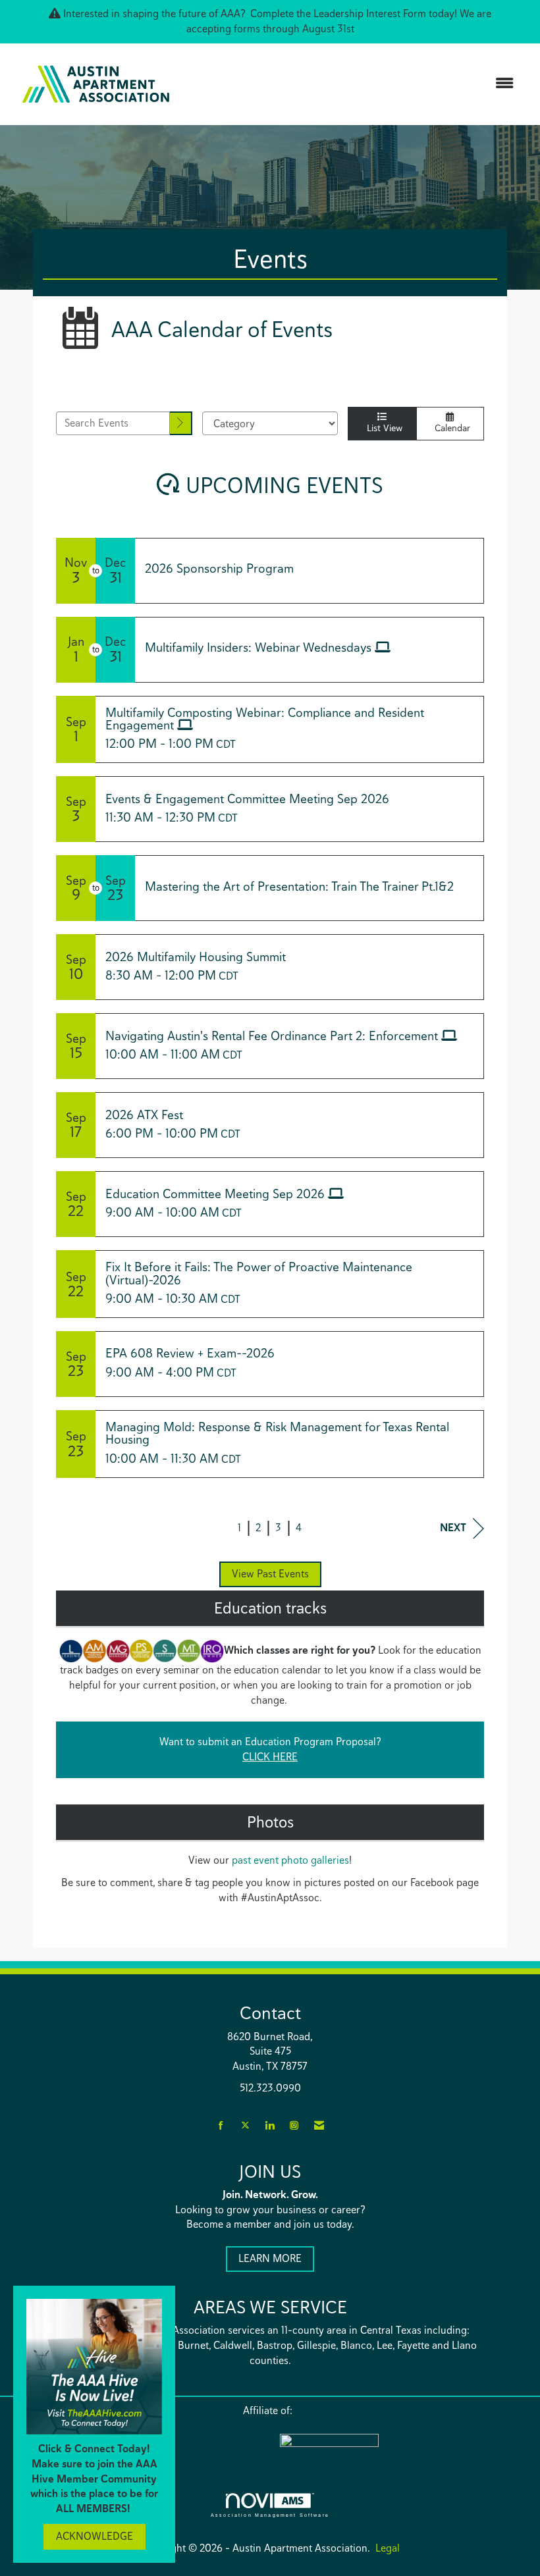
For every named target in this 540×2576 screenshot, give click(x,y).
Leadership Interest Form (370, 13)
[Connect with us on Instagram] (294, 2126)
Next (453, 1528)
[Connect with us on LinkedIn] (270, 2126)
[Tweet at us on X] (245, 2126)
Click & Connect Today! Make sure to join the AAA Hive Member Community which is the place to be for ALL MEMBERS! (94, 2479)
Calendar (450, 428)
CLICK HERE (270, 1757)
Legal (388, 2548)
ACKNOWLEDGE (94, 2536)
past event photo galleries (290, 1860)
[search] (181, 424)
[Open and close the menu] (354, 84)
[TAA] (385, 2449)
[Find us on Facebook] (221, 2126)
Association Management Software (270, 2515)
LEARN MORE (270, 2258)
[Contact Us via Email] (319, 2126)
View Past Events (270, 1574)
